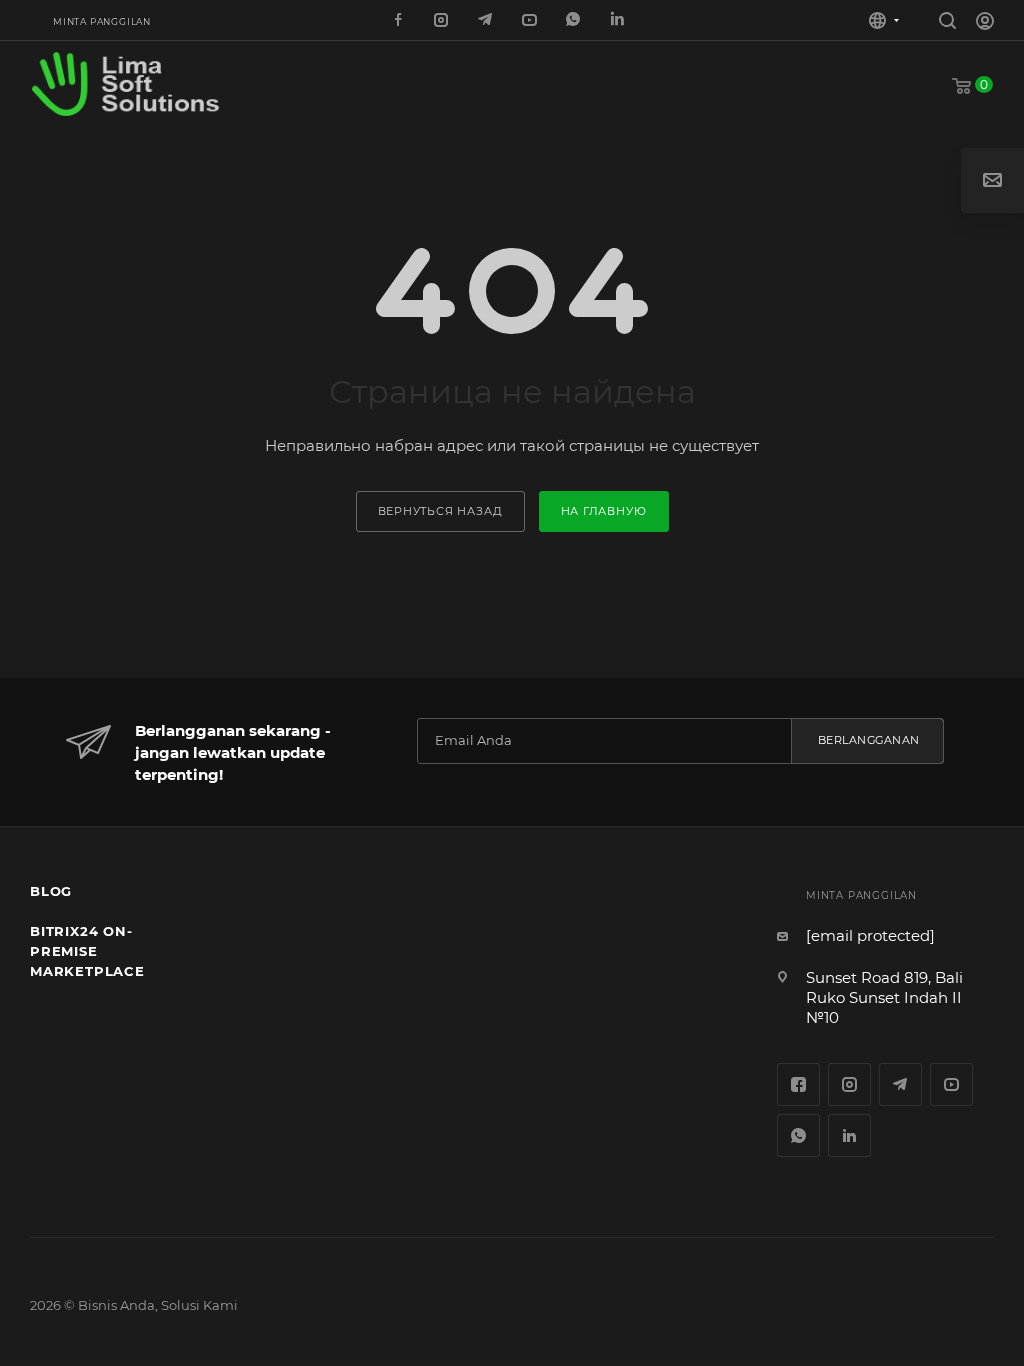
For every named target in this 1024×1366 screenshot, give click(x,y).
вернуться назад (440, 511)
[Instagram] (443, 21)
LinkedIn (619, 21)
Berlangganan (869, 740)
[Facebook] (399, 21)
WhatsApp (575, 21)
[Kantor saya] (985, 23)
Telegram (900, 1084)
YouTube (951, 1084)
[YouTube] (531, 21)
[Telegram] (487, 21)
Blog (51, 891)
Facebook (798, 1084)
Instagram (849, 1084)
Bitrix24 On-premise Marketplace (87, 951)
